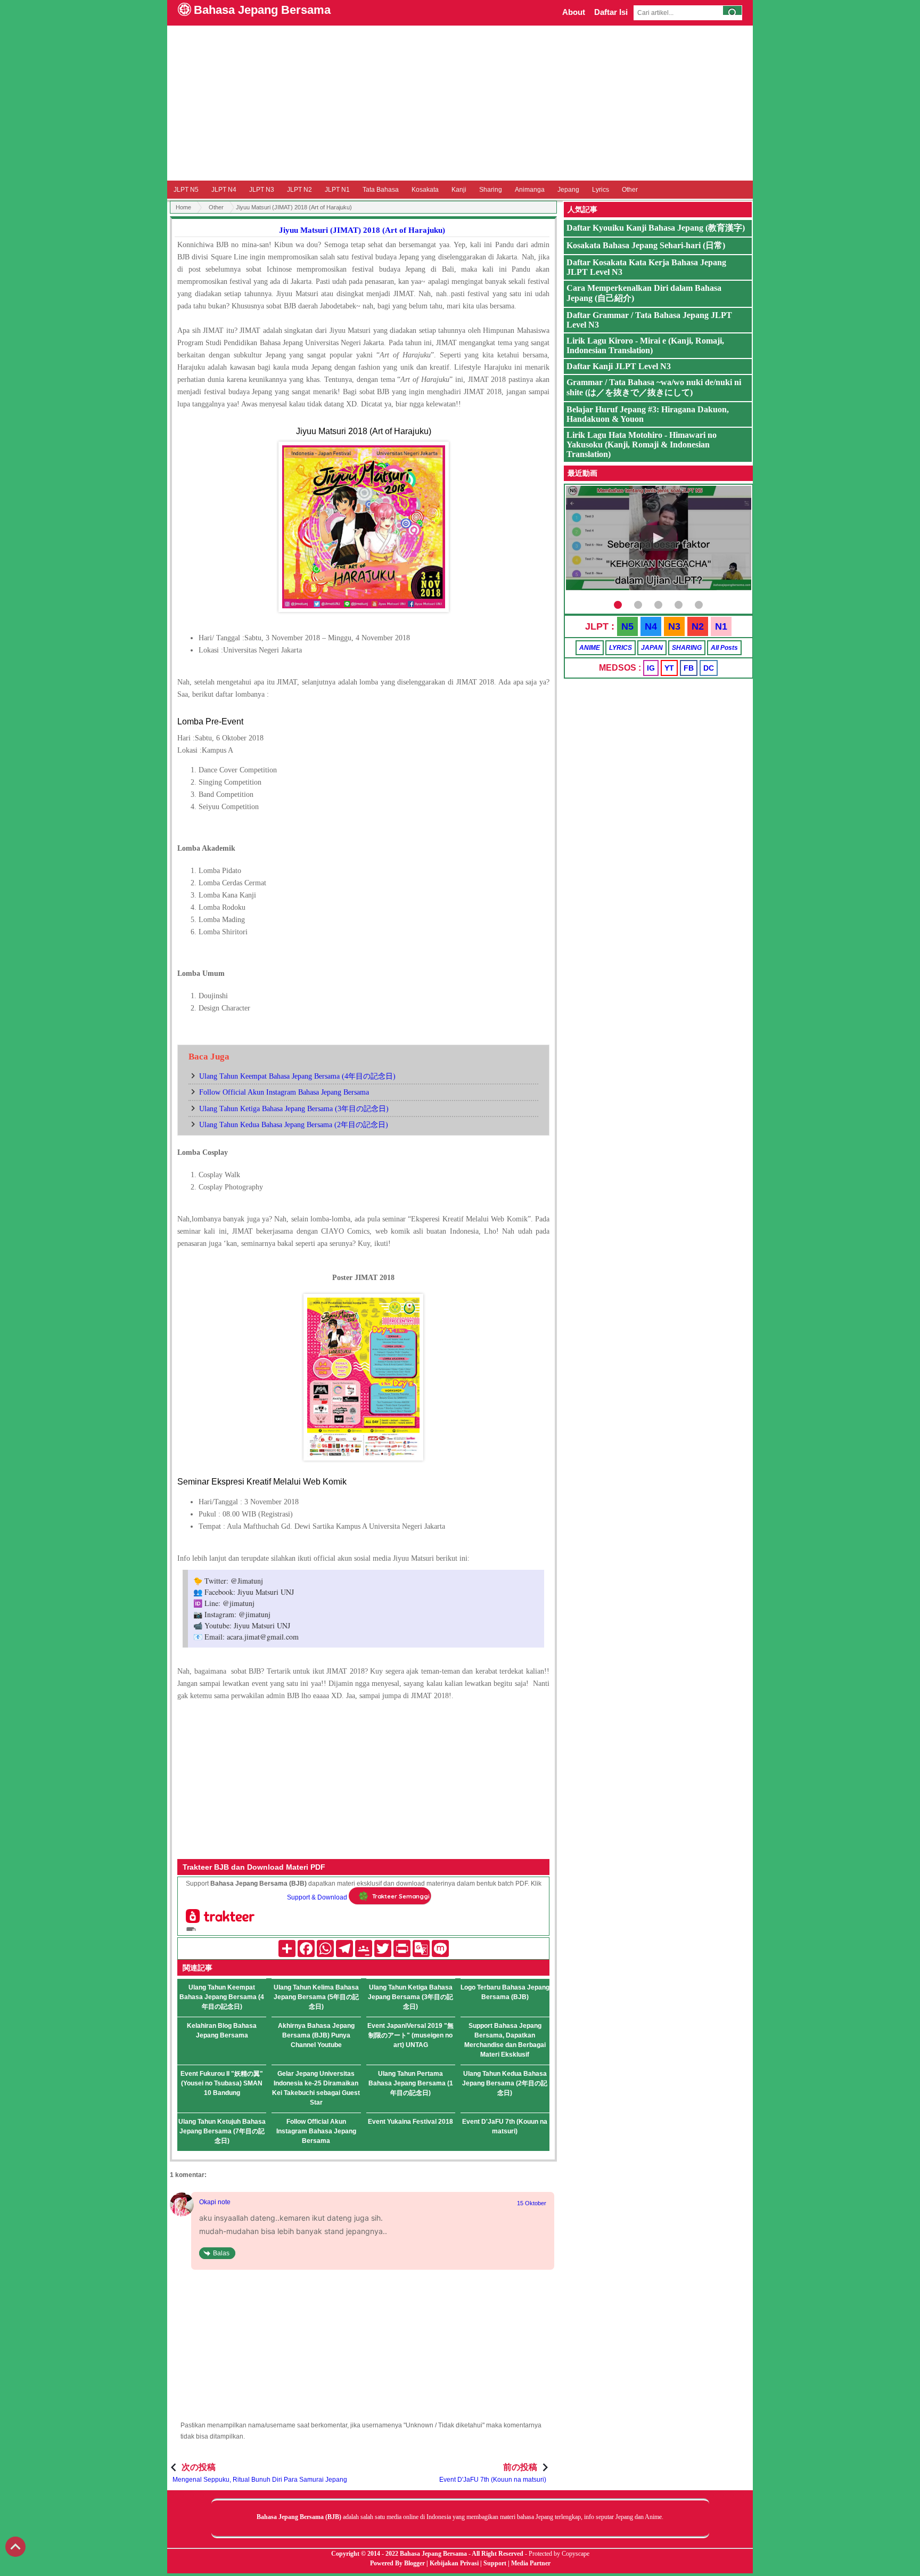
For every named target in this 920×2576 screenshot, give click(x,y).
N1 (721, 626)
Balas (221, 2253)
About (574, 12)
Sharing (491, 190)
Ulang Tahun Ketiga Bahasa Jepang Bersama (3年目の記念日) (294, 1109)
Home (183, 207)
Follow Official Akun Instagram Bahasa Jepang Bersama (284, 1092)
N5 (627, 626)
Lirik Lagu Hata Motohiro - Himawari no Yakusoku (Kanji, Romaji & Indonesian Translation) (642, 445)
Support (495, 2563)
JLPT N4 (224, 190)
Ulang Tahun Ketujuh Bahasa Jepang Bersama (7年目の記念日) (222, 2131)
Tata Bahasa (381, 190)
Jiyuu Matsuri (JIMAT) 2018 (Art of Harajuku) (362, 230)
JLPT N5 (186, 190)
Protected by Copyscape (559, 2554)
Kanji (459, 190)
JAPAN (652, 648)
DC (709, 668)
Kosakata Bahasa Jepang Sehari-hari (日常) (646, 245)
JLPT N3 (262, 190)
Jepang (568, 190)
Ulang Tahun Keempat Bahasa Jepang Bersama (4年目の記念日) (297, 1076)
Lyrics (601, 190)
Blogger (414, 2563)
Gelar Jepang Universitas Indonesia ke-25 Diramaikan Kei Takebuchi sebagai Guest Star (316, 2088)
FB (689, 668)
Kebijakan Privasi (454, 2563)
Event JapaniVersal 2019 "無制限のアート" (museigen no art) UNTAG (410, 2035)
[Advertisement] (460, 103)
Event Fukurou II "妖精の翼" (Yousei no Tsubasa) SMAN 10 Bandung (222, 2083)
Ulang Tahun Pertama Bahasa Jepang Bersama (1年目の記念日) (411, 2083)
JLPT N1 (337, 190)
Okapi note (215, 2202)
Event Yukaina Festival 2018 (410, 2122)
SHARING (687, 648)
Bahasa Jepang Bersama (262, 10)
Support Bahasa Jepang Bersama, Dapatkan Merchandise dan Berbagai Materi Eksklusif (505, 2040)
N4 (651, 626)
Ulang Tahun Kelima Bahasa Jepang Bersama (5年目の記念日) (316, 1997)
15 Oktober (532, 2203)
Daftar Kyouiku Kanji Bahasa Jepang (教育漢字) (656, 228)
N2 (698, 626)
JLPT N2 (299, 190)
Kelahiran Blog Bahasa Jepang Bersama (222, 2031)
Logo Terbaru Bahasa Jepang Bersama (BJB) (505, 1992)
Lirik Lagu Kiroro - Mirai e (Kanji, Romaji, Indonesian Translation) (645, 345)
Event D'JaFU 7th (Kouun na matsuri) (505, 2126)
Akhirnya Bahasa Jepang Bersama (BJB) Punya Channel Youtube (316, 2035)
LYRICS (621, 648)
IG (651, 668)
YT (669, 668)
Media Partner (531, 2563)
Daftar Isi (611, 12)
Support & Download (317, 1897)
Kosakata (425, 190)
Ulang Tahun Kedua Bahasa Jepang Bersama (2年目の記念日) (294, 1125)
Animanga (530, 190)
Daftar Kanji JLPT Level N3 (619, 366)
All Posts (724, 648)
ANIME (590, 648)
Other (630, 190)
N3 (674, 626)
